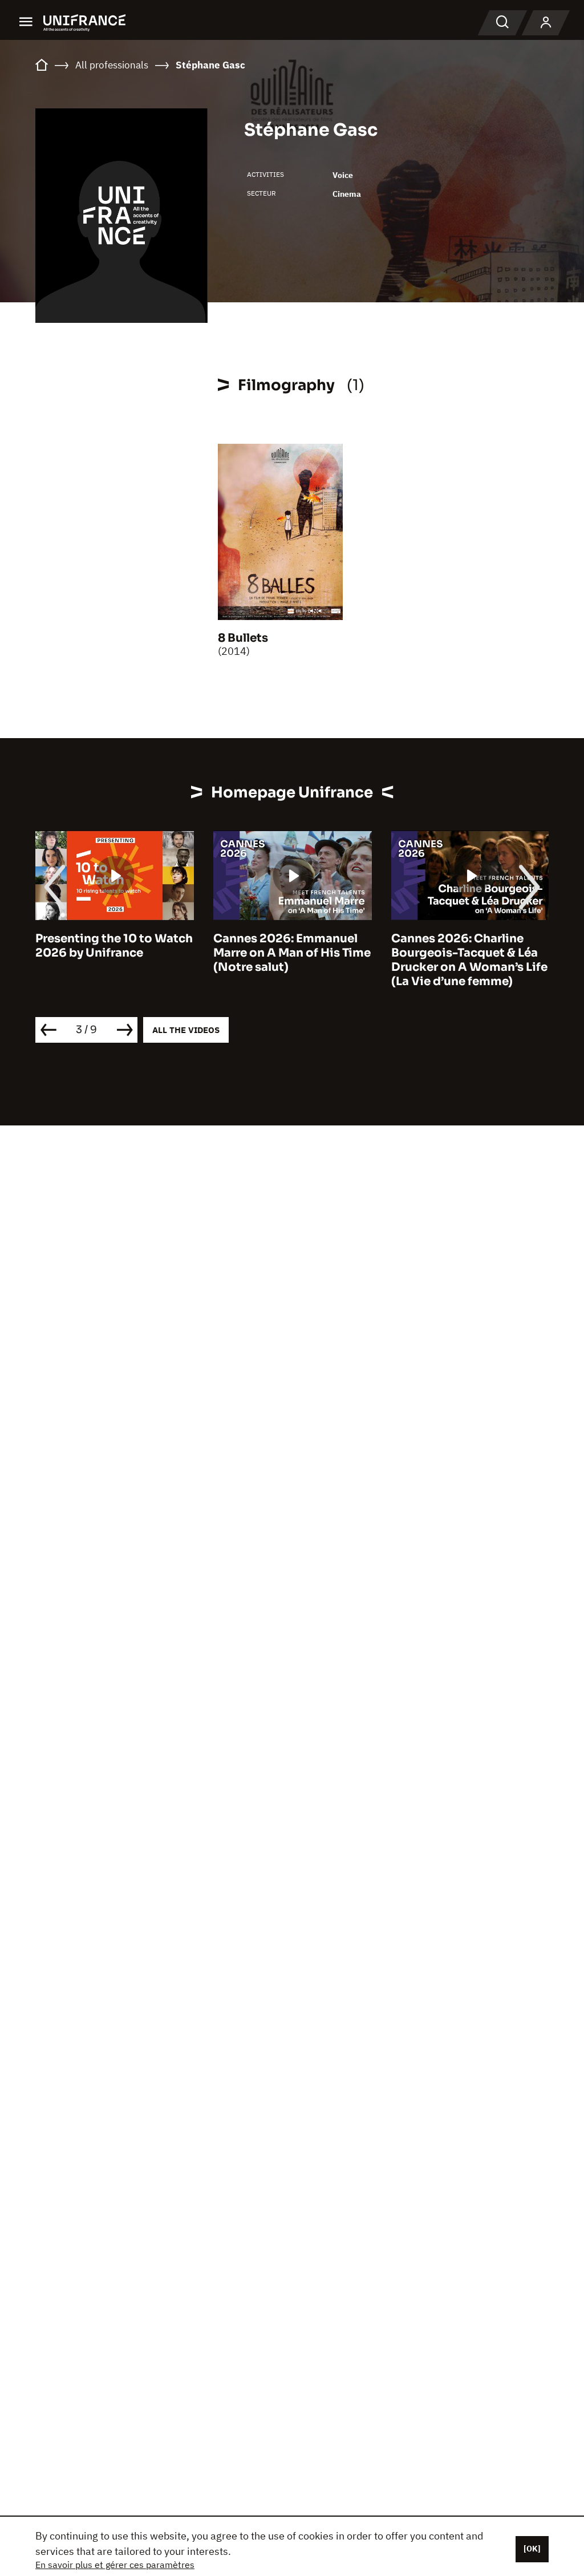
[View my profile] (546, 23)
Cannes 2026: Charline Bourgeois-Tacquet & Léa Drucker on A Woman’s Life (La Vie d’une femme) (469, 960)
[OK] (532, 2549)
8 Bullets (243, 638)
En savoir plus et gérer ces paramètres (115, 2565)
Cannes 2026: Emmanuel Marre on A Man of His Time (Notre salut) (292, 953)
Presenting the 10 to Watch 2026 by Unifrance (114, 946)
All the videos (186, 1030)
